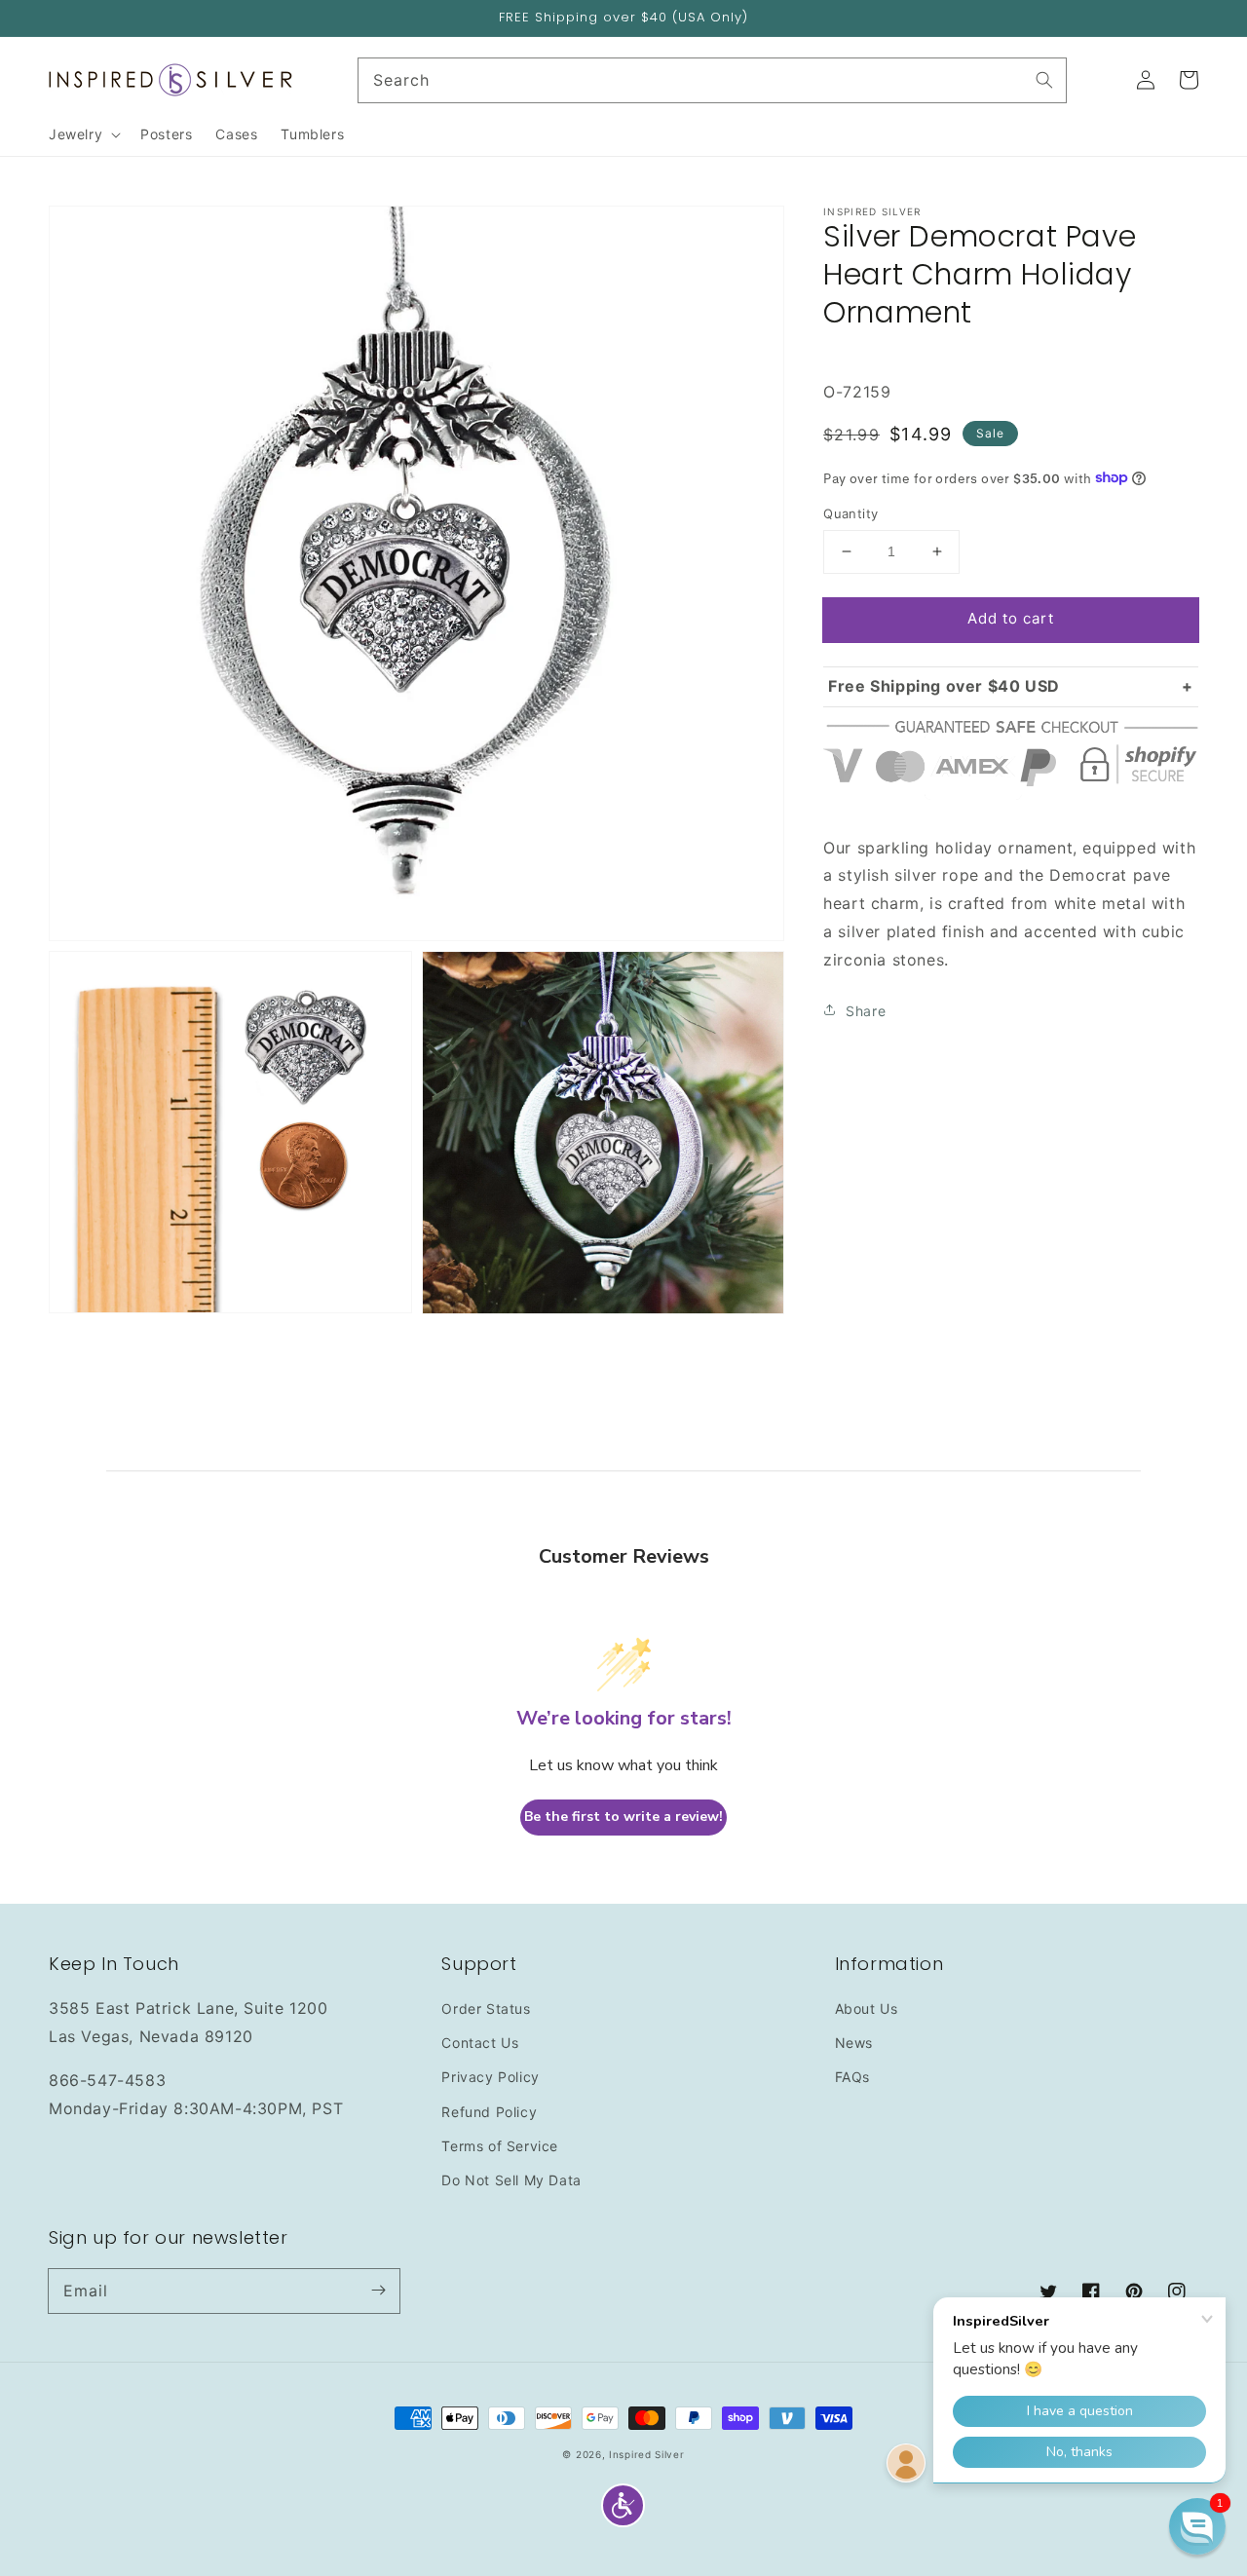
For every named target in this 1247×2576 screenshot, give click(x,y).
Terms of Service (500, 2146)
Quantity (850, 513)
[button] (623, 2505)
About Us (867, 2008)
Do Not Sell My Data (511, 2180)
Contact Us (480, 2043)
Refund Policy (489, 2112)
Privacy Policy (490, 2077)
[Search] (1044, 80)
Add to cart (1011, 618)
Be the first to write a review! (623, 1817)
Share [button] (866, 1010)
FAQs (852, 2077)
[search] (713, 80)
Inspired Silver (647, 2454)
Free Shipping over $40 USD (944, 685)
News (854, 2043)
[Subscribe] (378, 2291)
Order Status (486, 2008)
